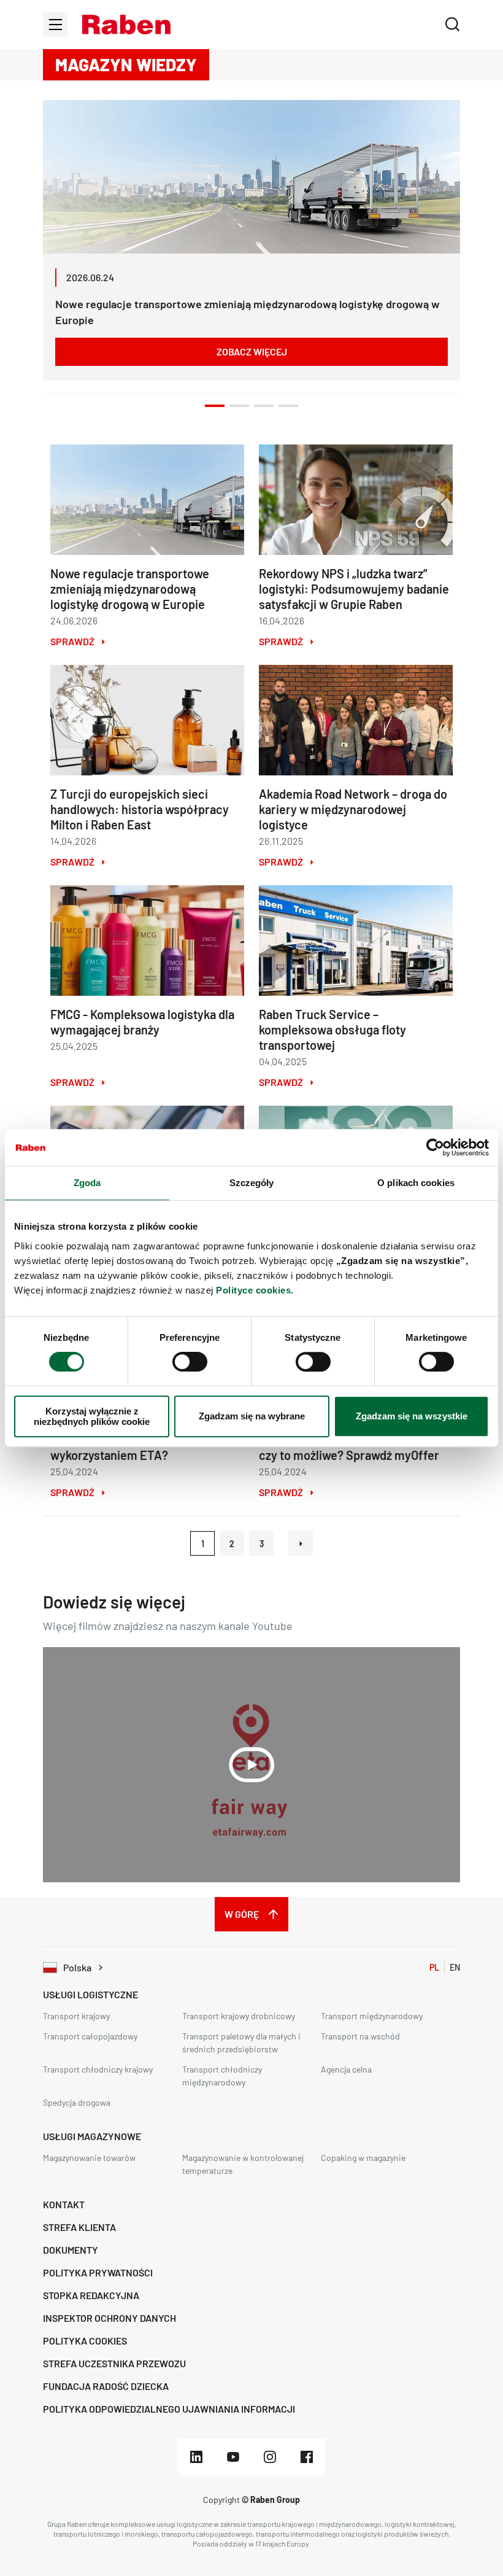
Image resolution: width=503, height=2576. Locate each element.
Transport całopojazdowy (90, 2036)
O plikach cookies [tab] (416, 1183)
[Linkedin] (196, 2457)
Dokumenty (71, 2250)
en (455, 1967)
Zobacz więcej (252, 351)
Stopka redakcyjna (91, 2295)
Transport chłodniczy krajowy (98, 2069)
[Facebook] (307, 2457)
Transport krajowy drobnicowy (239, 2016)
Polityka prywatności (98, 2272)
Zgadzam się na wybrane (252, 1416)
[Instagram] (270, 2457)
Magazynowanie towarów (89, 2158)
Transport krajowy (76, 2016)
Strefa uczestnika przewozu (114, 2363)
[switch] (190, 1362)
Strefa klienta (79, 2227)
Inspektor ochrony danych (109, 2318)
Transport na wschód (360, 2036)
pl (434, 1967)
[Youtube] (233, 2457)
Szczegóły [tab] (252, 1183)
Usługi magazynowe (92, 2136)
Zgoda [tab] (87, 1183)
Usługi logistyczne (90, 1994)
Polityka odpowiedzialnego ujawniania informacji (169, 2409)
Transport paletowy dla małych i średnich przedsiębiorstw (241, 2043)
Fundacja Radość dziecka (106, 2386)
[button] (126, 25)
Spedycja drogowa (77, 2102)
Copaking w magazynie (363, 2158)
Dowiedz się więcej (114, 1602)
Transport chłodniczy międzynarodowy (222, 2076)
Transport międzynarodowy (372, 2016)
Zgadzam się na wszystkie (412, 1416)
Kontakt (64, 2204)
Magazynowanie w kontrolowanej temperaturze (243, 2164)
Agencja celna (346, 2069)
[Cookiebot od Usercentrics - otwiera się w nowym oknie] (435, 1147)
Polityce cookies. (255, 1290)
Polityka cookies (85, 2341)
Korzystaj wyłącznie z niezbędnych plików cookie (92, 1416)
